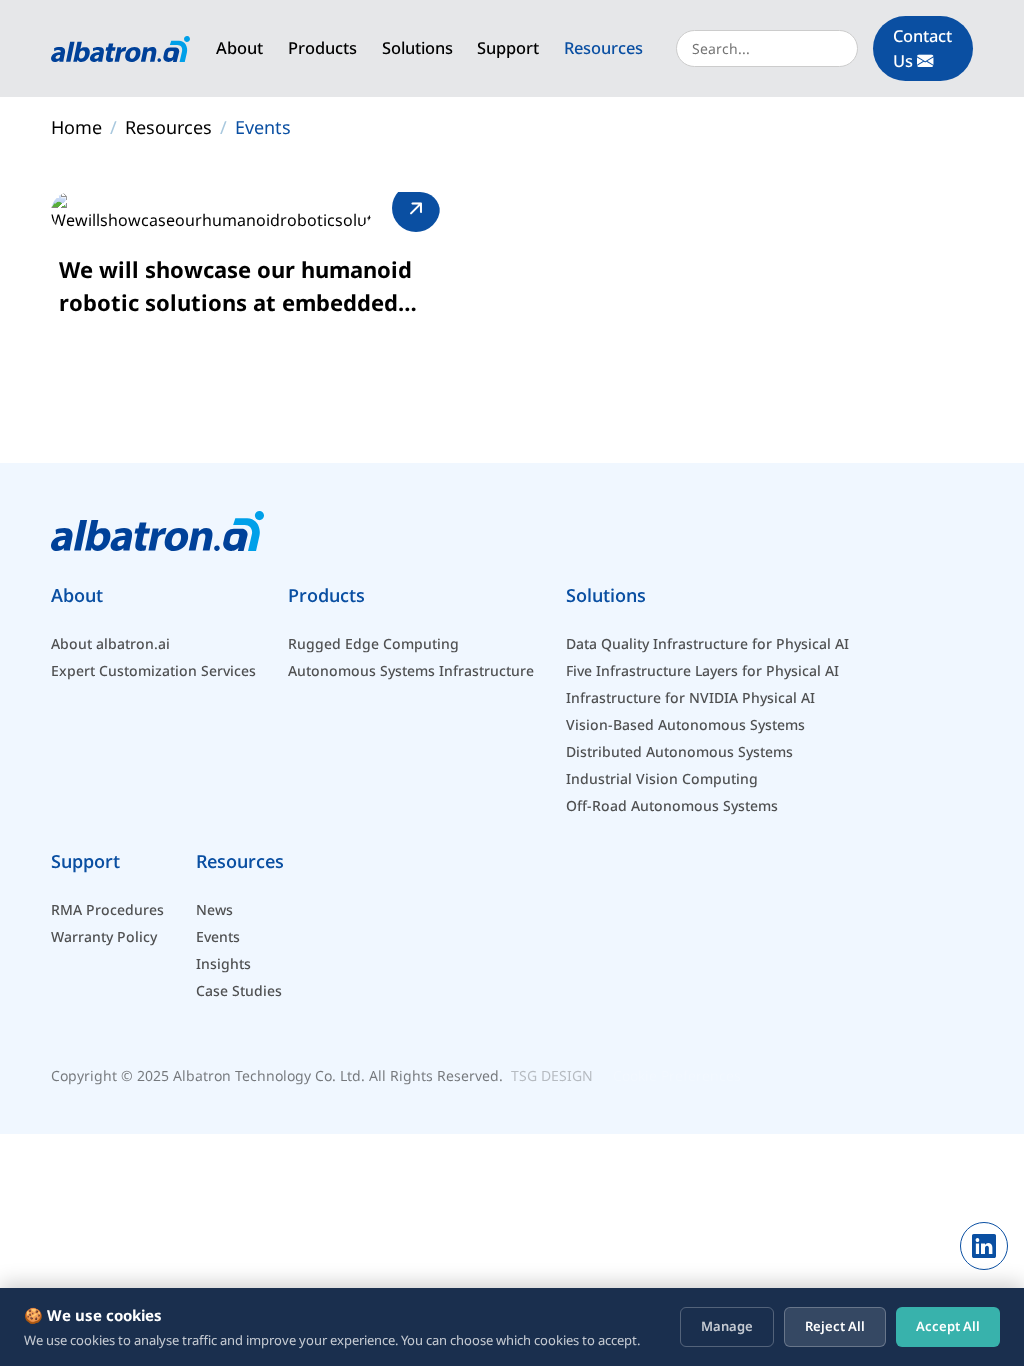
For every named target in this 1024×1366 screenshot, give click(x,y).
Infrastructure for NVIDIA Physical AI (690, 697)
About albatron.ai (110, 643)
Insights (223, 963)
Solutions (417, 47)
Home (76, 127)
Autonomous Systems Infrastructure (411, 670)
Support (508, 47)
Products (322, 47)
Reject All (835, 1326)
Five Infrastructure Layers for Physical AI (702, 670)
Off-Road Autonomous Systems (672, 805)
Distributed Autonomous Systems (679, 751)
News (214, 909)
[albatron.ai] (120, 48)
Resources (603, 47)
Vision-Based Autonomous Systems (685, 724)
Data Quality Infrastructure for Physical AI (707, 643)
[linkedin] (984, 1246)
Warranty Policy (104, 936)
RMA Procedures (107, 909)
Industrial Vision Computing (662, 778)
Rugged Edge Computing (373, 643)
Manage (727, 1326)
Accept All (948, 1326)
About (239, 47)
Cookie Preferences (677, 1075)
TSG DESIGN (552, 1075)
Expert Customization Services (153, 670)
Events (263, 127)
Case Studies (239, 990)
